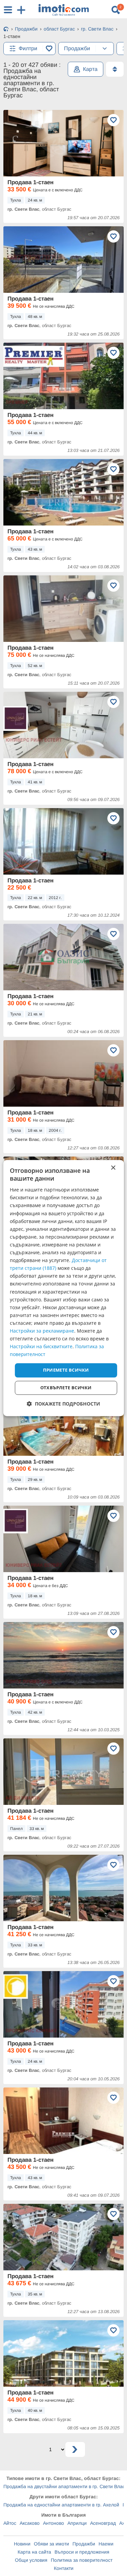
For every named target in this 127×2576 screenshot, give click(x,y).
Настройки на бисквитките (41, 1346)
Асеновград (103, 2523)
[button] (63, 1404)
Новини (22, 2544)
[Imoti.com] (6, 30)
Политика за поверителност (82, 2560)
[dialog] (63, 1288)
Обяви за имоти (51, 2544)
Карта (90, 69)
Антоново (54, 2523)
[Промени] (105, 49)
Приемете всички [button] (66, 1370)
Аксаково (30, 2523)
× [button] (113, 1168)
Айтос (10, 2523)
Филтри (28, 48)
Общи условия (31, 2560)
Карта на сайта (34, 2552)
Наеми (106, 2544)
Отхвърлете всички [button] (66, 1388)
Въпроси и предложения (82, 2552)
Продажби (84, 2544)
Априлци (77, 2523)
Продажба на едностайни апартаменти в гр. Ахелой (61, 2505)
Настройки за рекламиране (42, 1331)
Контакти (64, 2568)
